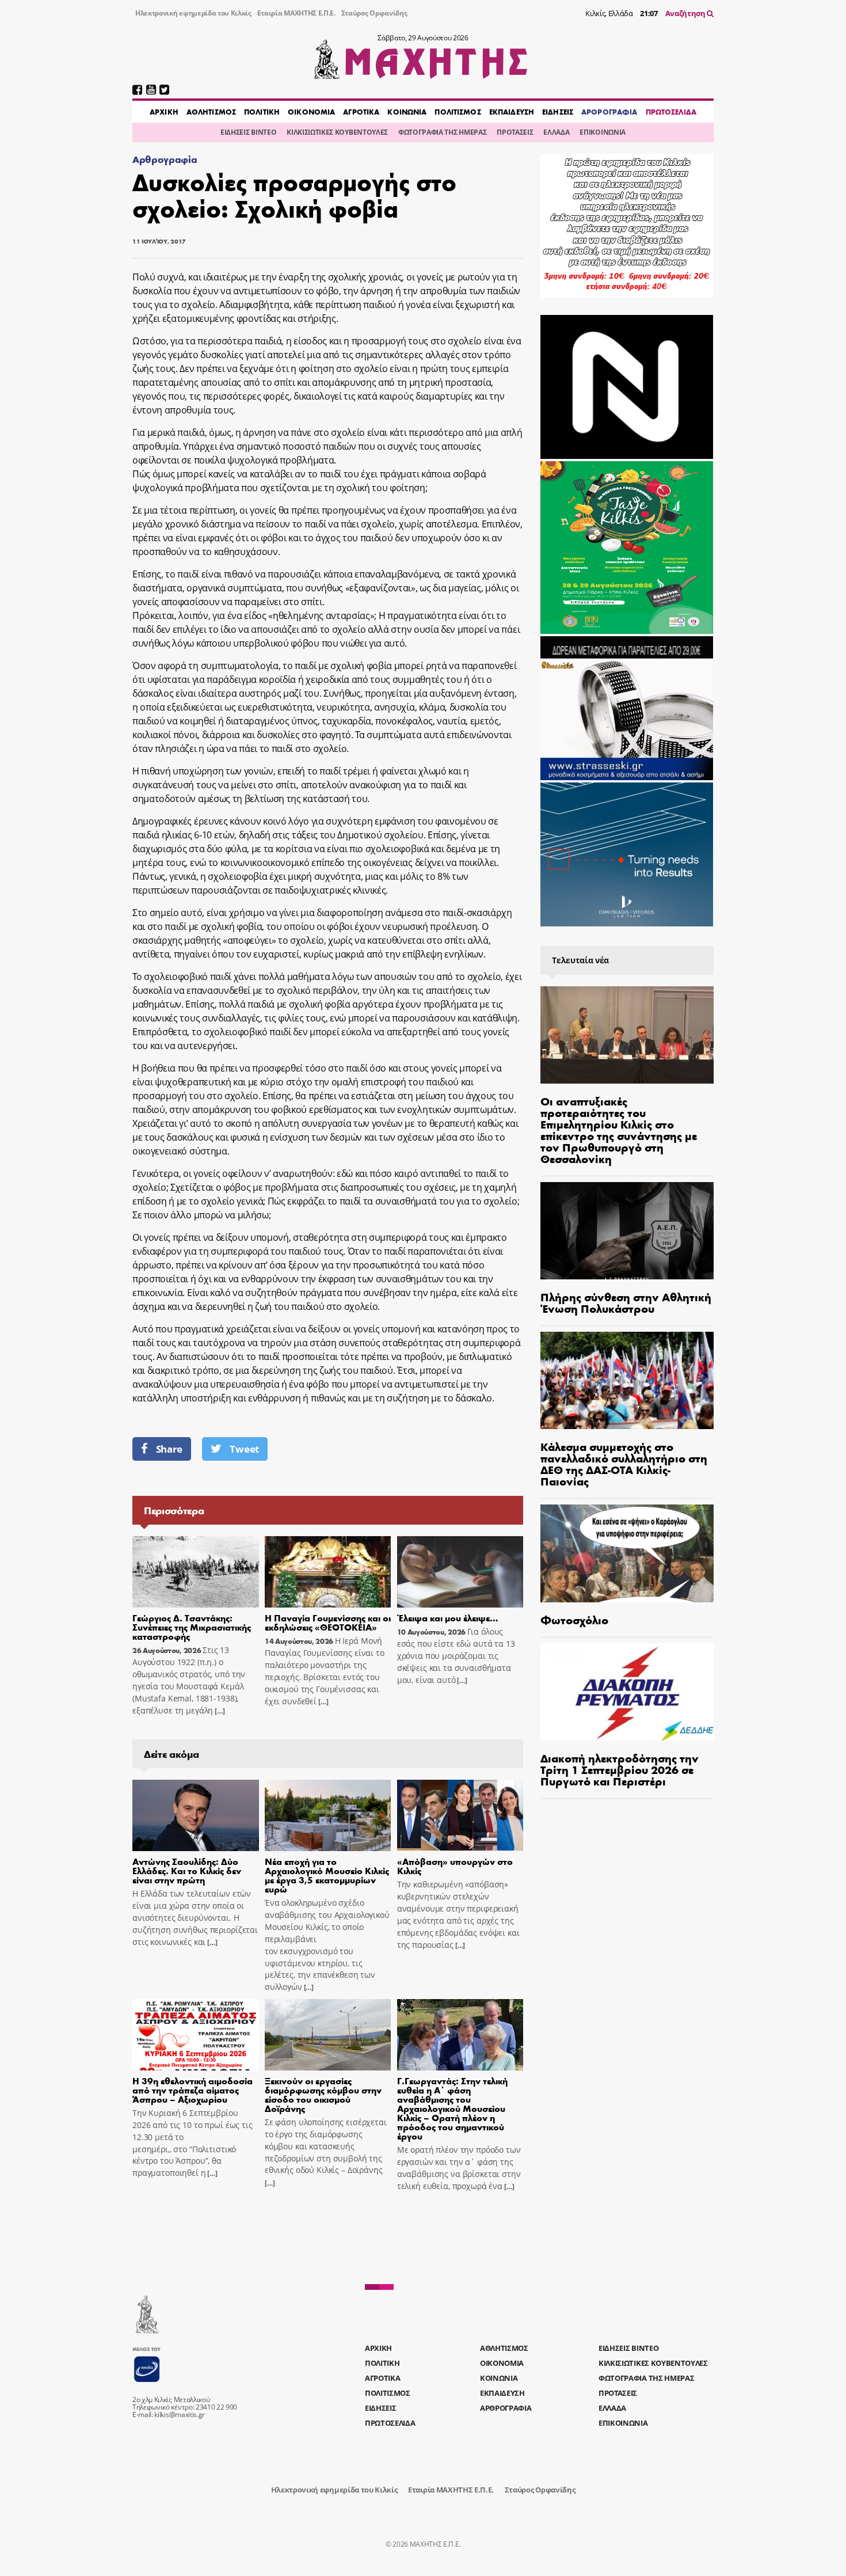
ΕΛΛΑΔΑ (556, 132)
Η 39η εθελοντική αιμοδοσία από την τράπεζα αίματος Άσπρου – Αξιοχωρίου (193, 2090)
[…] (219, 1711)
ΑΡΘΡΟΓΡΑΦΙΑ (609, 112)
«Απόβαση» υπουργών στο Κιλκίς (455, 1866)
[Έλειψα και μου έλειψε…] (460, 1572)
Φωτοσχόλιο (574, 1619)
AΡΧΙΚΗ (164, 112)
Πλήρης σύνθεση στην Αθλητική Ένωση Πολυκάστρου (626, 1302)
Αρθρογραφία (165, 159)
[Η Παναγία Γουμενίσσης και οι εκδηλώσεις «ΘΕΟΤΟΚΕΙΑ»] (328, 1572)
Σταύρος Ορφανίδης (374, 13)
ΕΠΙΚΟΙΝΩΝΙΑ (602, 132)
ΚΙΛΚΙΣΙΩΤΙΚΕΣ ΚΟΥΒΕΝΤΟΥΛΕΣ (337, 132)
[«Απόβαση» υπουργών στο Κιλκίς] (460, 1815)
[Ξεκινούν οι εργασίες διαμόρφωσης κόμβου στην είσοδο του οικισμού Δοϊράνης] (328, 2035)
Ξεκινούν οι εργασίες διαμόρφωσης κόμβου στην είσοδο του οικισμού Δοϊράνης (323, 2094)
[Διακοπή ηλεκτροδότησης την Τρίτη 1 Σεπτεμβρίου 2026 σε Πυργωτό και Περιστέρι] (627, 1692)
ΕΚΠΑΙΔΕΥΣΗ (512, 112)
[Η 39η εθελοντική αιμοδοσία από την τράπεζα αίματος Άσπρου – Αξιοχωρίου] (196, 2035)
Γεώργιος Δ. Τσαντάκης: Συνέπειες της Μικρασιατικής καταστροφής (192, 1627)
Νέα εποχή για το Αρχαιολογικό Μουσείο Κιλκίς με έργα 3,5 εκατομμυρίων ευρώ (327, 1875)
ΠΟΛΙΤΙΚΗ (262, 112)
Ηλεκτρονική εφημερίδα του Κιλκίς (193, 13)
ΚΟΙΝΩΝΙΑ (407, 112)
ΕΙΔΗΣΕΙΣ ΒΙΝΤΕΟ (248, 132)
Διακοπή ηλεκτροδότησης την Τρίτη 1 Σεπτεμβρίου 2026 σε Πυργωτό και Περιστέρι (620, 1769)
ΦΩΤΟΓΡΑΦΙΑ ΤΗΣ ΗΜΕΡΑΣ (442, 132)
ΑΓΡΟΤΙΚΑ (361, 112)
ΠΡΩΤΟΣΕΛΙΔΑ (671, 112)
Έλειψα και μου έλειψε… (448, 1618)
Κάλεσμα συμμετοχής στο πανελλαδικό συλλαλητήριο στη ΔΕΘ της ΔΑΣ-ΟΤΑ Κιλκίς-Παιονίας (624, 1463)
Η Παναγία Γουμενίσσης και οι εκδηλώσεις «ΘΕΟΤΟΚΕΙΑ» (328, 1622)
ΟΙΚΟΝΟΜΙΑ (311, 112)
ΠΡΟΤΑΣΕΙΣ (515, 132)
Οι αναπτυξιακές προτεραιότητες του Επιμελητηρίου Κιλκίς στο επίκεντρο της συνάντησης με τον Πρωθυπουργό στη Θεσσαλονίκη (619, 1129)
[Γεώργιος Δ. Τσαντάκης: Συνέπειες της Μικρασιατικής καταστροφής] (196, 1572)
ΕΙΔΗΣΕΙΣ (558, 112)
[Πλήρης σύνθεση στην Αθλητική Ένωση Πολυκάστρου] (627, 1231)
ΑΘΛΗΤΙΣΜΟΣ (211, 112)
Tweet (244, 1449)
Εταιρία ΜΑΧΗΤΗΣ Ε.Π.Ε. (296, 13)
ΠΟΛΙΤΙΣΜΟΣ (458, 112)
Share (169, 1449)
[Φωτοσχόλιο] (627, 1553)
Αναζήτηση (686, 13)
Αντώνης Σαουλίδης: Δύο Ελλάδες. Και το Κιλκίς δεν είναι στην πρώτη (187, 1870)
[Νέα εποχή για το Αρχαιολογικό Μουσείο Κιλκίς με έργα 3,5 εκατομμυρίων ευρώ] (328, 1815)
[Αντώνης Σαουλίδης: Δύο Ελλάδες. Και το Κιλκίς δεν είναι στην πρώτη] (196, 1815)
